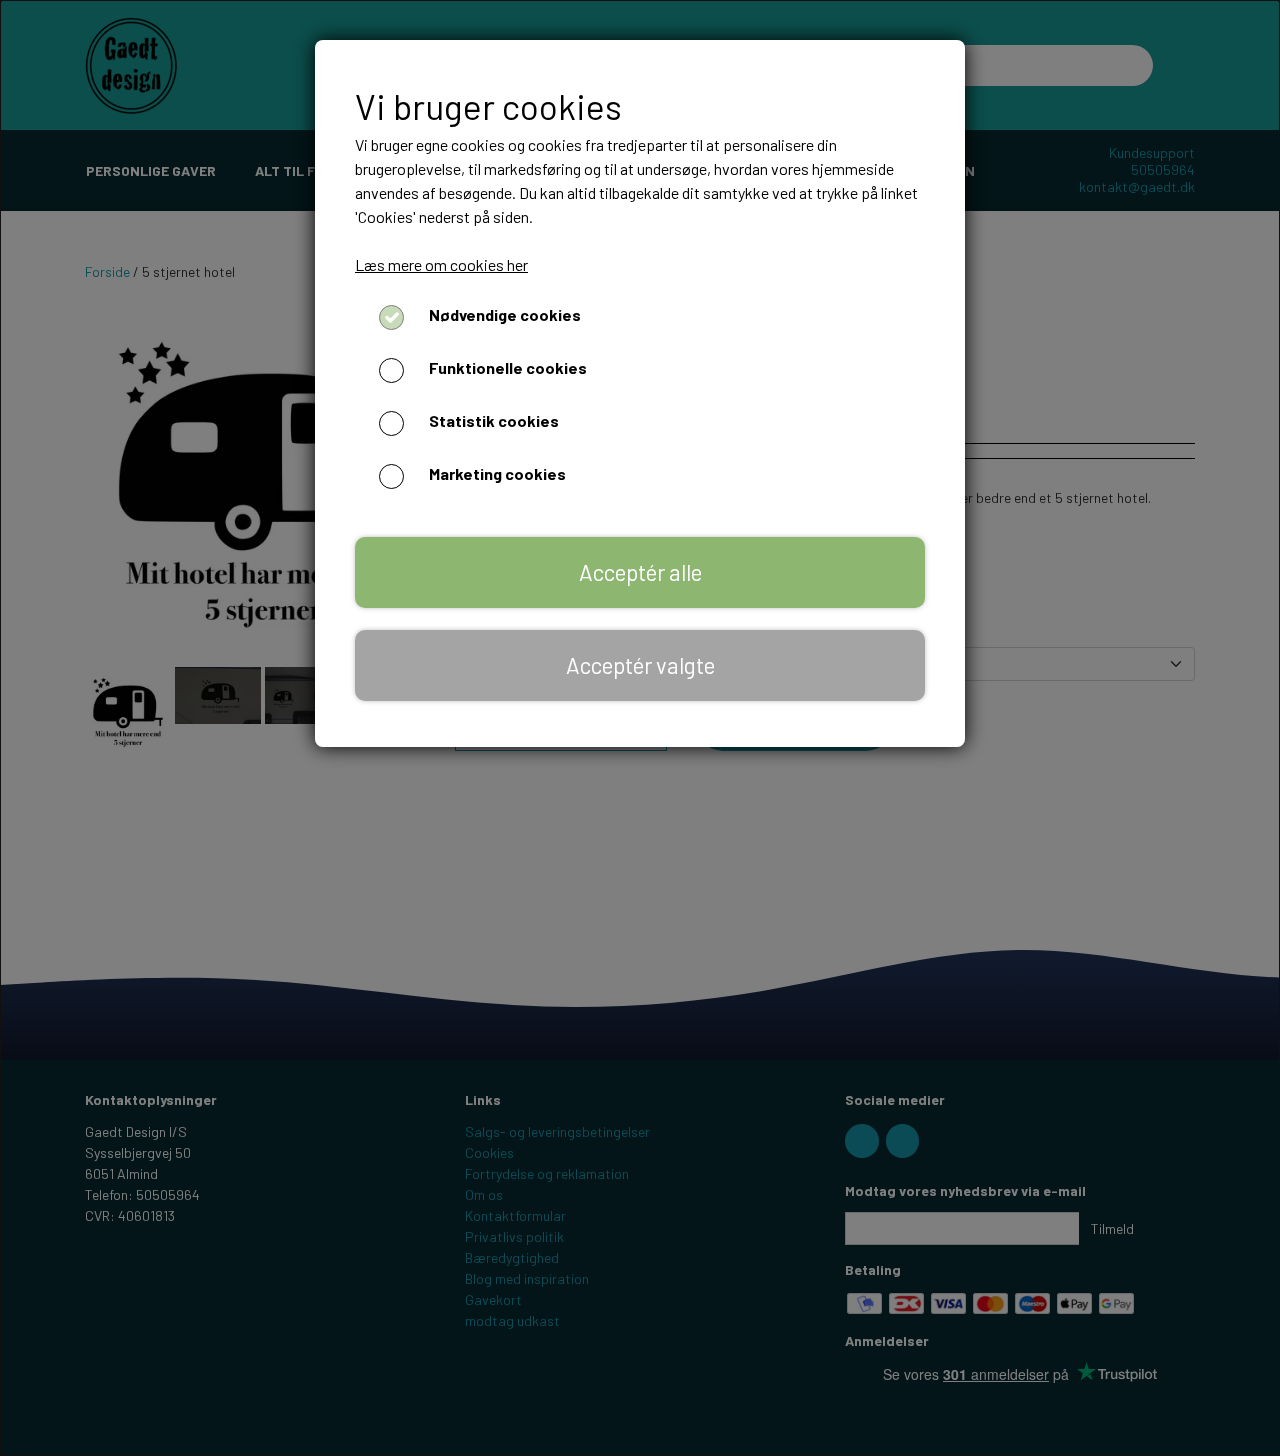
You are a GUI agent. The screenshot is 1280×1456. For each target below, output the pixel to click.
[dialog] (640, 728)
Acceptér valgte (640, 665)
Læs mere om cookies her (441, 264)
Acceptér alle (640, 572)
